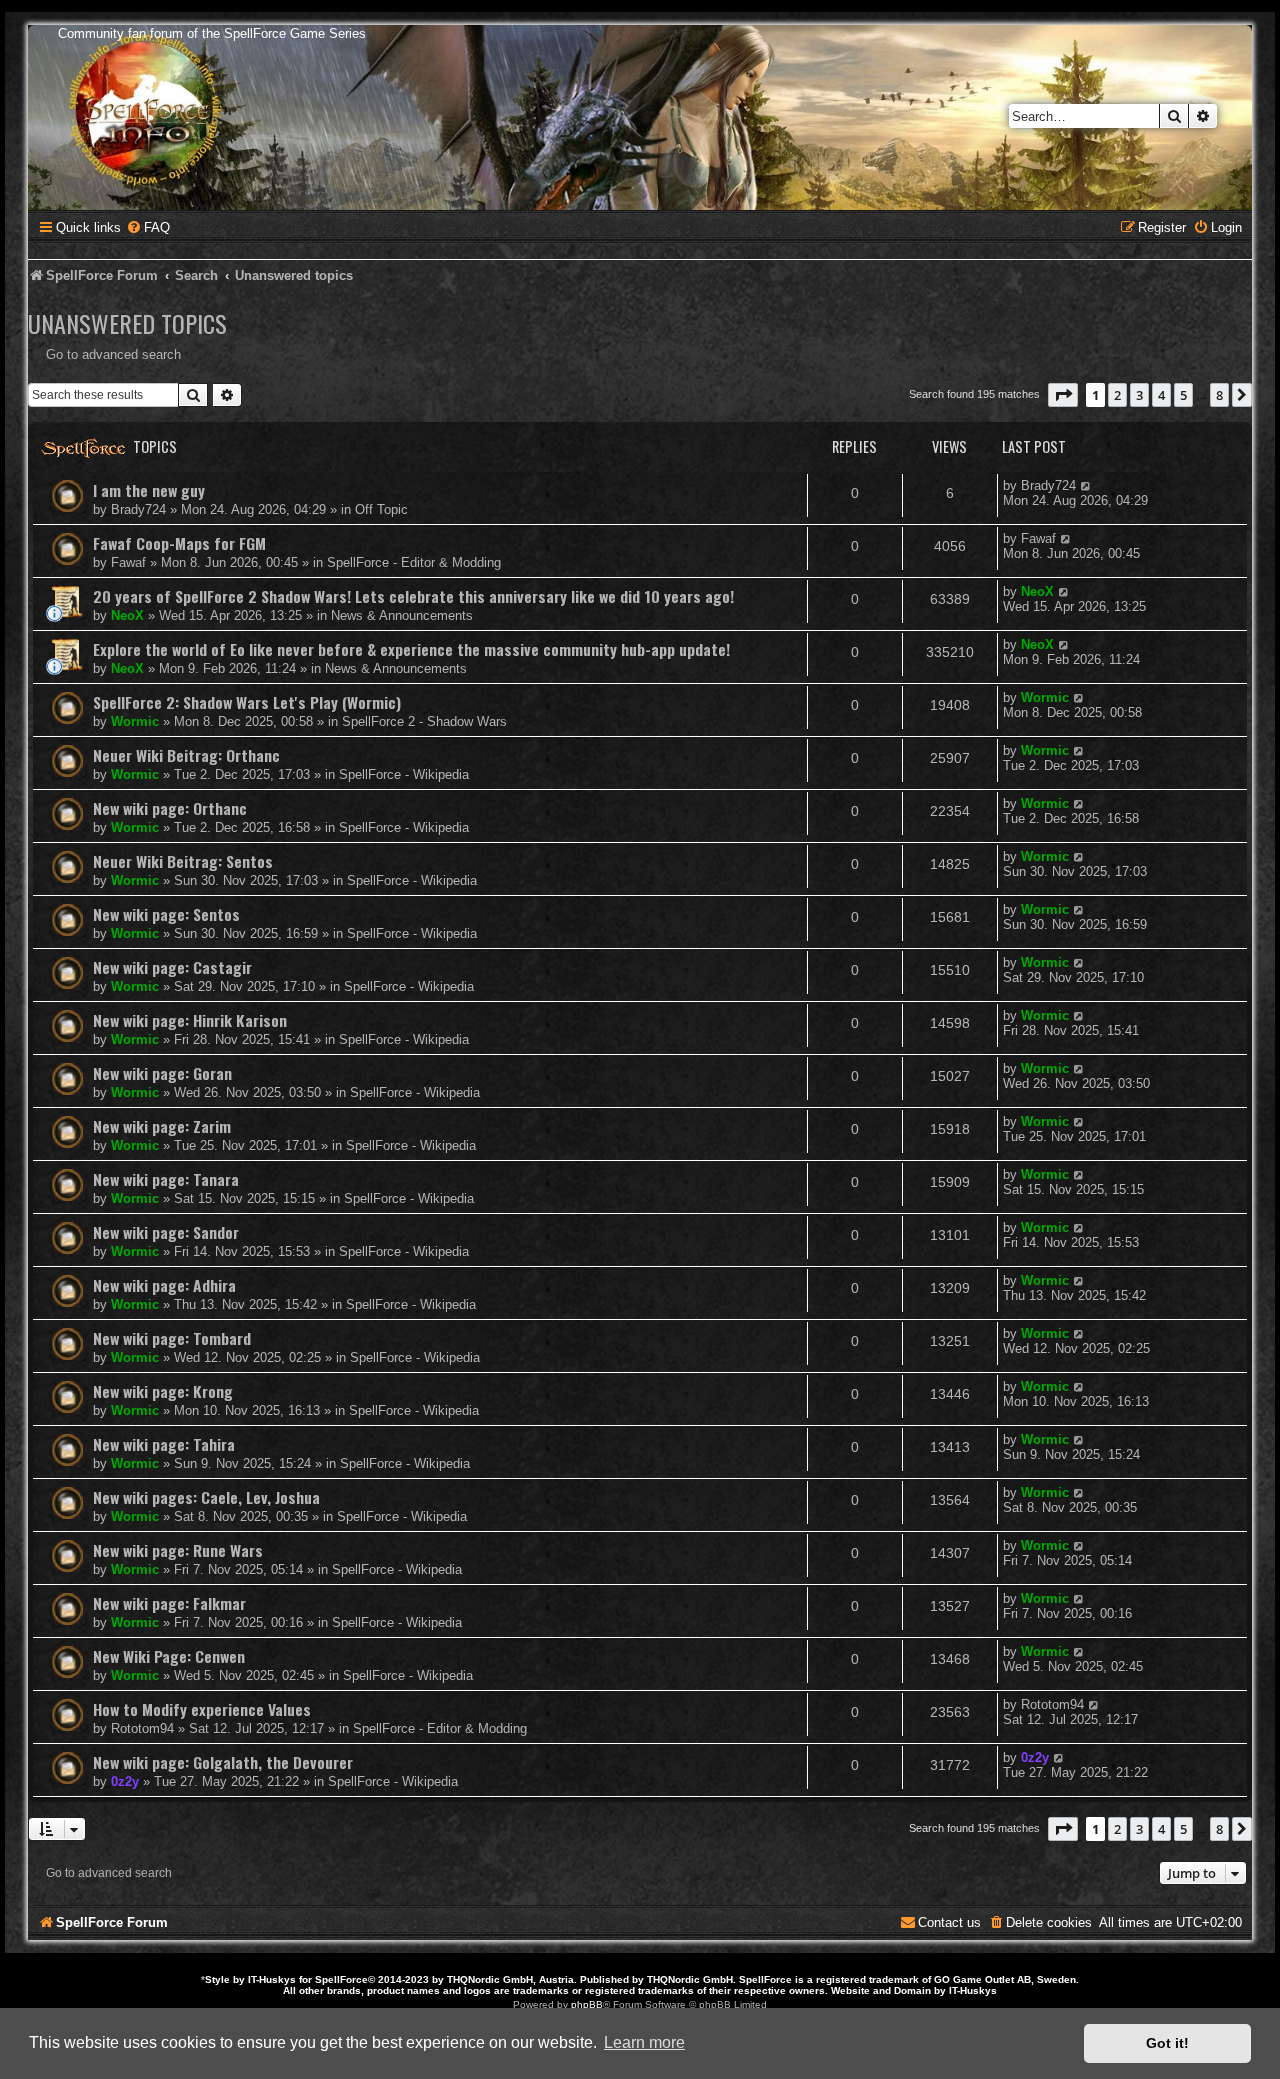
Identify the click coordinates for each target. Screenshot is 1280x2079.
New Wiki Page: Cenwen (169, 1656)
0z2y (125, 1781)
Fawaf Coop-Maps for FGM (179, 543)
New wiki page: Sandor (166, 1232)
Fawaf (128, 562)
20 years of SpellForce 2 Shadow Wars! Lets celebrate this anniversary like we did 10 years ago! (413, 596)
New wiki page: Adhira (164, 1285)
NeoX (127, 615)
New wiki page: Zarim (162, 1126)
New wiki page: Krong (163, 1391)
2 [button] (1117, 395)
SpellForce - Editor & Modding (414, 562)
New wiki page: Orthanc (170, 808)
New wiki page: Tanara (166, 1179)
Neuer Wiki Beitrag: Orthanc (186, 755)
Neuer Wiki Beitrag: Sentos (183, 861)
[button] (1063, 395)
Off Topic (381, 509)
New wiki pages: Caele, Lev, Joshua (206, 1497)
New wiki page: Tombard (172, 1338)
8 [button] (1219, 395)
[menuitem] (148, 227)
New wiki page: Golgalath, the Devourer (223, 1762)
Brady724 (138, 509)
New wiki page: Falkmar (169, 1603)
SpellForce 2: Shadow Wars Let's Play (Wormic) (247, 702)
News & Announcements (402, 615)
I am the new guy (149, 490)
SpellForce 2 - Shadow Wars (424, 721)
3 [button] (1139, 395)
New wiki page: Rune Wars (178, 1550)
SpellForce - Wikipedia (404, 774)
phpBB (587, 2004)
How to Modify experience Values (202, 1709)
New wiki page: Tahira (164, 1444)
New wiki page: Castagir (172, 967)
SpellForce (341, 1979)
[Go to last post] (1086, 485)
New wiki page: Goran (162, 1073)
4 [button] (1161, 395)
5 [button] (1183, 395)
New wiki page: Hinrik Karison (190, 1020)
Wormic (135, 721)
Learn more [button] (644, 2042)
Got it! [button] (1167, 2043)
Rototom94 (142, 1728)
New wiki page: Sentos (166, 914)
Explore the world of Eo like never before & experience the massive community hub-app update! (411, 649)
